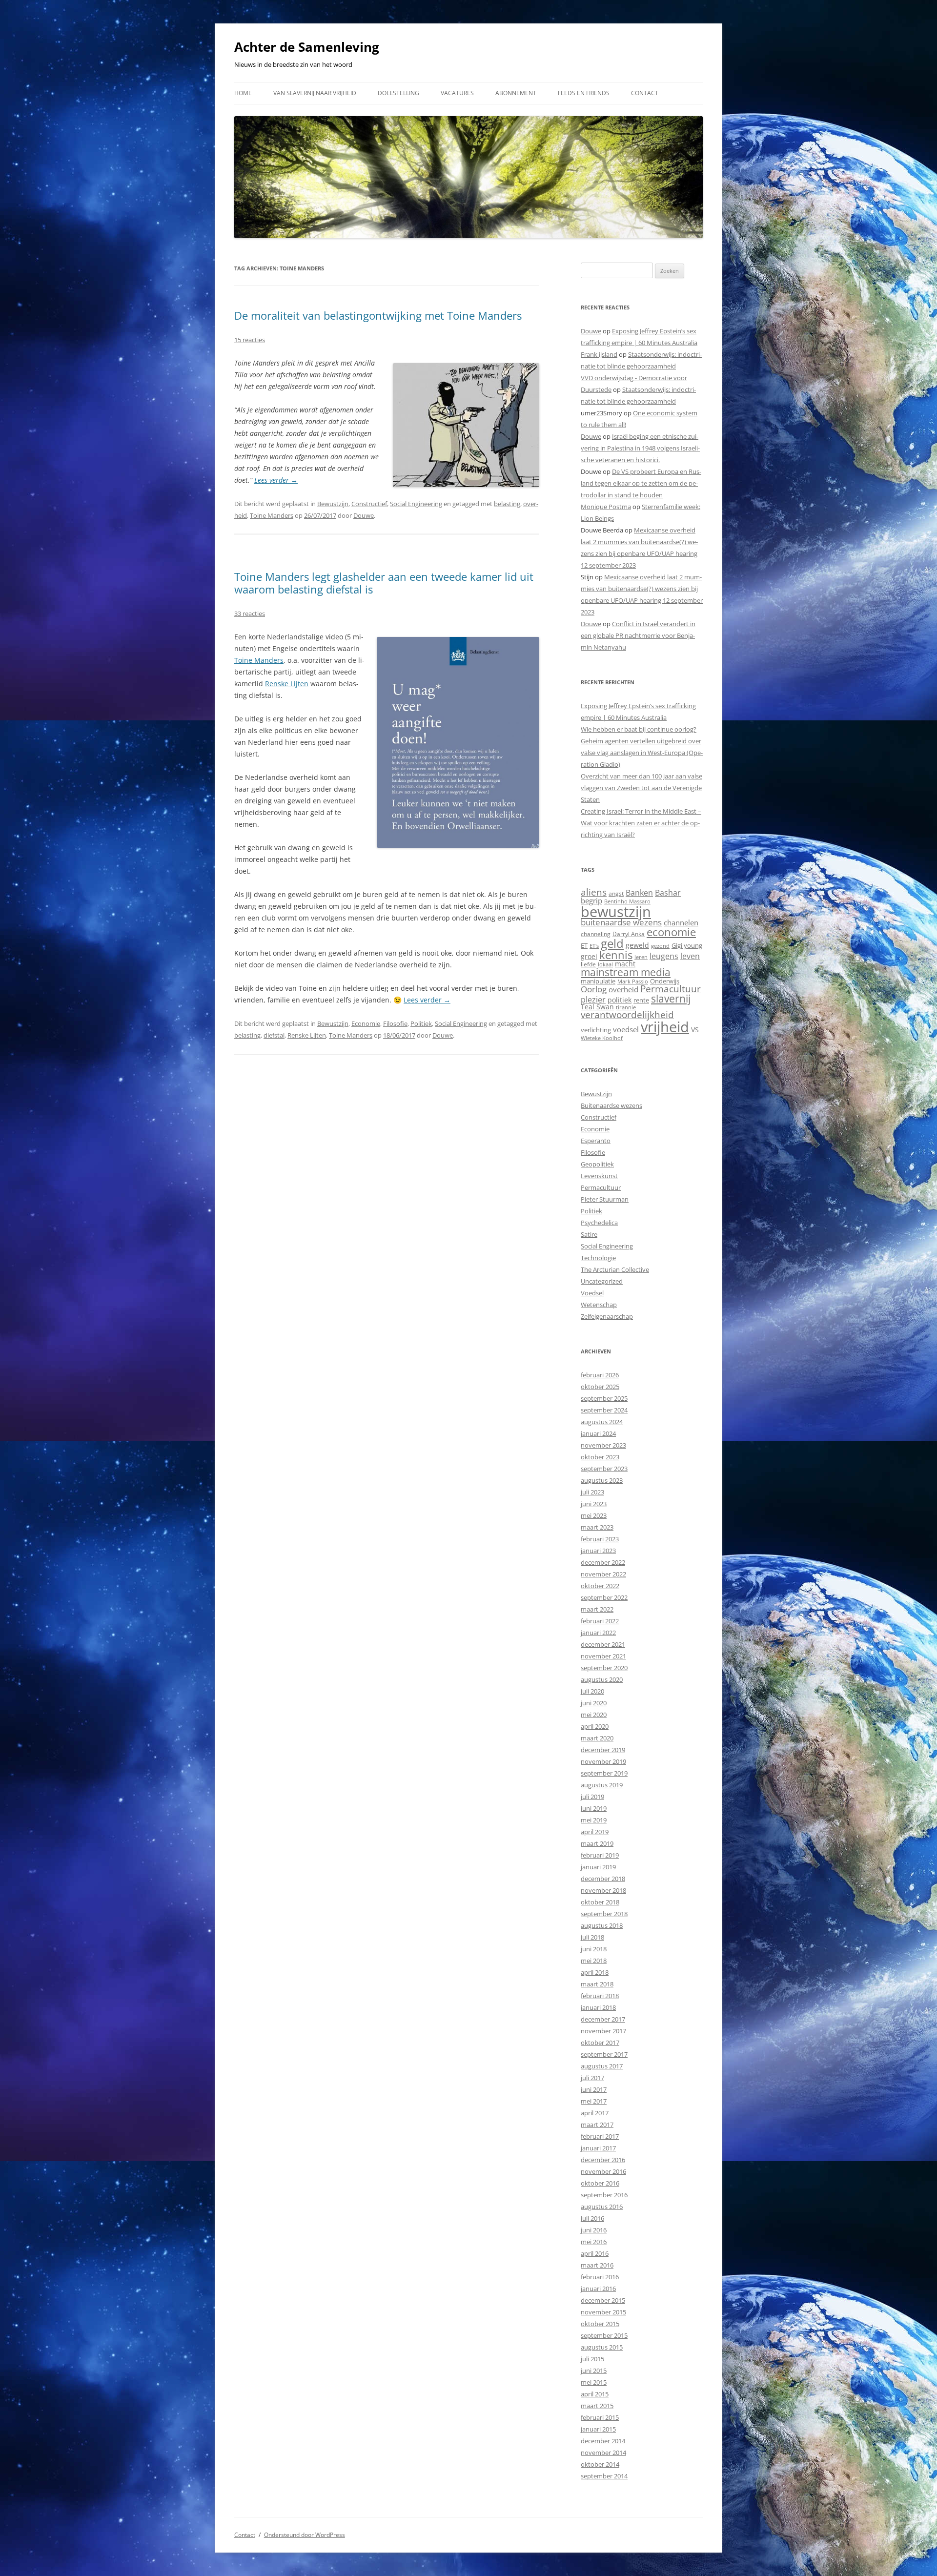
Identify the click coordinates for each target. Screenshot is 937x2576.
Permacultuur (671, 989)
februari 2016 (600, 2277)
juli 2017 (592, 2078)
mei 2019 (594, 1820)
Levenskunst (599, 1176)
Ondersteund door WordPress (305, 2535)
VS (695, 1030)
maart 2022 (597, 1609)
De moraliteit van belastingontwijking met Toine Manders (378, 315)
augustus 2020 (602, 1679)
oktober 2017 (600, 2043)
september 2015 (604, 2335)
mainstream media (626, 972)
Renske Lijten (287, 684)
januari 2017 (598, 2148)
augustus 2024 (602, 1422)
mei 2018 (594, 1961)
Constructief (369, 504)
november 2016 (603, 2171)
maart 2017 (597, 2125)
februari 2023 (600, 1539)
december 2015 (603, 2300)
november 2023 (603, 1445)
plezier (593, 1000)
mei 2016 (594, 2242)
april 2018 (595, 1972)
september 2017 (604, 2054)
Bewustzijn (333, 504)
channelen (681, 922)
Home (243, 93)
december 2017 (603, 2019)
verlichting (596, 1030)
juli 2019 (592, 1797)
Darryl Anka (629, 934)
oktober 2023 (600, 1457)
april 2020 (595, 1726)
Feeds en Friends (584, 93)
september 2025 (604, 1398)
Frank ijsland (599, 354)
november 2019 (603, 1761)
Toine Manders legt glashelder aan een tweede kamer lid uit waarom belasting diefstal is (384, 583)
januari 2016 (598, 2289)
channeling (596, 934)
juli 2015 (592, 2359)
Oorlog (594, 989)
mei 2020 (594, 1715)
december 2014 (603, 2441)
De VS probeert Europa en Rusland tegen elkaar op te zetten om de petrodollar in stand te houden (641, 483)
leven (690, 956)
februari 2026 (600, 1375)
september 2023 (604, 1469)
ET (584, 945)
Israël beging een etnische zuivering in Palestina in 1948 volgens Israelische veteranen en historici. (640, 448)
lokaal (605, 964)
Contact (645, 93)
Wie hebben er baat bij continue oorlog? (639, 729)
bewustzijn (616, 911)
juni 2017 (594, 2089)
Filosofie (395, 1023)
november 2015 (603, 2312)
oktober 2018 (600, 1902)
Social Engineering (416, 504)
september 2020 (604, 1668)
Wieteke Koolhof (602, 1038)
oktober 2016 (600, 2183)
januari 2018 (598, 2007)
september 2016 (604, 2195)
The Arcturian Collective (615, 1269)
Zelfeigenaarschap (607, 1316)
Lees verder (276, 480)
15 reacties (250, 340)
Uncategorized (602, 1281)
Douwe (364, 515)
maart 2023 (597, 1527)
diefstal (274, 1035)
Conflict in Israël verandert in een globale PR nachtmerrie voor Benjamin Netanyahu (638, 635)
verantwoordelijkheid (627, 1015)
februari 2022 (600, 1621)
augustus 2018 (602, 1925)
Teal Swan (597, 1007)
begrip (591, 900)
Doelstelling (398, 93)
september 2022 (604, 1597)
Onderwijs (665, 981)
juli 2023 (592, 1492)
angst (616, 893)
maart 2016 (597, 2265)
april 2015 (595, 2394)
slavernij (671, 999)
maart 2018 (597, 1984)
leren (641, 957)
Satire (589, 1234)
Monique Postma (606, 507)
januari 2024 (598, 1433)
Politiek (421, 1023)
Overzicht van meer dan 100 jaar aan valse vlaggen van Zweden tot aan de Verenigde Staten (642, 788)
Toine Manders (272, 515)
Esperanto (596, 1141)
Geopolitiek (597, 1164)
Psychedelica (599, 1223)
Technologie (598, 1258)
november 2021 (603, 1656)
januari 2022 (598, 1633)
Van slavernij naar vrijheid (315, 93)
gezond (660, 946)
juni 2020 (594, 1703)
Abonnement (516, 93)
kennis (616, 955)
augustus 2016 (602, 2207)
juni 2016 (594, 2230)
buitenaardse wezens (621, 922)
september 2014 (604, 2476)
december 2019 (603, 1750)
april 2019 (595, 1832)
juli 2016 (592, 2218)
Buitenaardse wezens (611, 1105)
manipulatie (598, 981)
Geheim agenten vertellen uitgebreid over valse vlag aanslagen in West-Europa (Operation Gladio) (642, 753)
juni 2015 (594, 2371)
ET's (594, 946)
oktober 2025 (600, 1387)
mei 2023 (594, 1515)
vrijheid (665, 1027)
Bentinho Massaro (627, 901)
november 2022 (603, 1574)
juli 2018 (592, 1937)
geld (612, 943)
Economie (366, 1023)
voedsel (626, 1029)
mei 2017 (594, 2101)
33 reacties (250, 613)
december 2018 (603, 1879)
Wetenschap (599, 1305)
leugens (664, 956)
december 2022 (603, 1562)
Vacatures (457, 93)
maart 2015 (597, 2406)
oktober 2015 (600, 2324)
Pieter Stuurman (605, 1199)
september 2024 (604, 1410)
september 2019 (604, 1773)
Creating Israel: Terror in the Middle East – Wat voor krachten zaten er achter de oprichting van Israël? (641, 823)
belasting (507, 504)
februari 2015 (600, 2417)
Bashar (668, 893)
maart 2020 (597, 1738)
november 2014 (603, 2453)
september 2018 (604, 1914)
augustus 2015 (602, 2347)
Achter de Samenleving (307, 47)
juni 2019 (594, 1808)
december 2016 (603, 2160)
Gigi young (687, 945)
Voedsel (592, 1293)
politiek (620, 1000)
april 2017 (595, 2113)
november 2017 (603, 2031)
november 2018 (603, 1890)
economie (671, 932)
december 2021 (603, 1644)
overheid (623, 989)
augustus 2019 (602, 1785)
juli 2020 (592, 1691)
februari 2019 (600, 1855)
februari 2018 (600, 1996)
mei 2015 (594, 2382)
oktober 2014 (600, 2464)
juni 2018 (594, 1949)
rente (641, 1000)
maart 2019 (597, 1843)
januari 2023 (598, 1551)
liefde (588, 964)
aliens (594, 892)
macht (625, 964)
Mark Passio (633, 981)
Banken (639, 893)
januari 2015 (598, 2429)
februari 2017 (600, 2136)
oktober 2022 (600, 1586)
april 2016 (595, 2253)
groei (589, 956)
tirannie (626, 1007)
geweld (637, 945)
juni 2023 (594, 1504)
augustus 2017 (602, 2066)
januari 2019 (598, 1867)
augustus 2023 (602, 1480)
